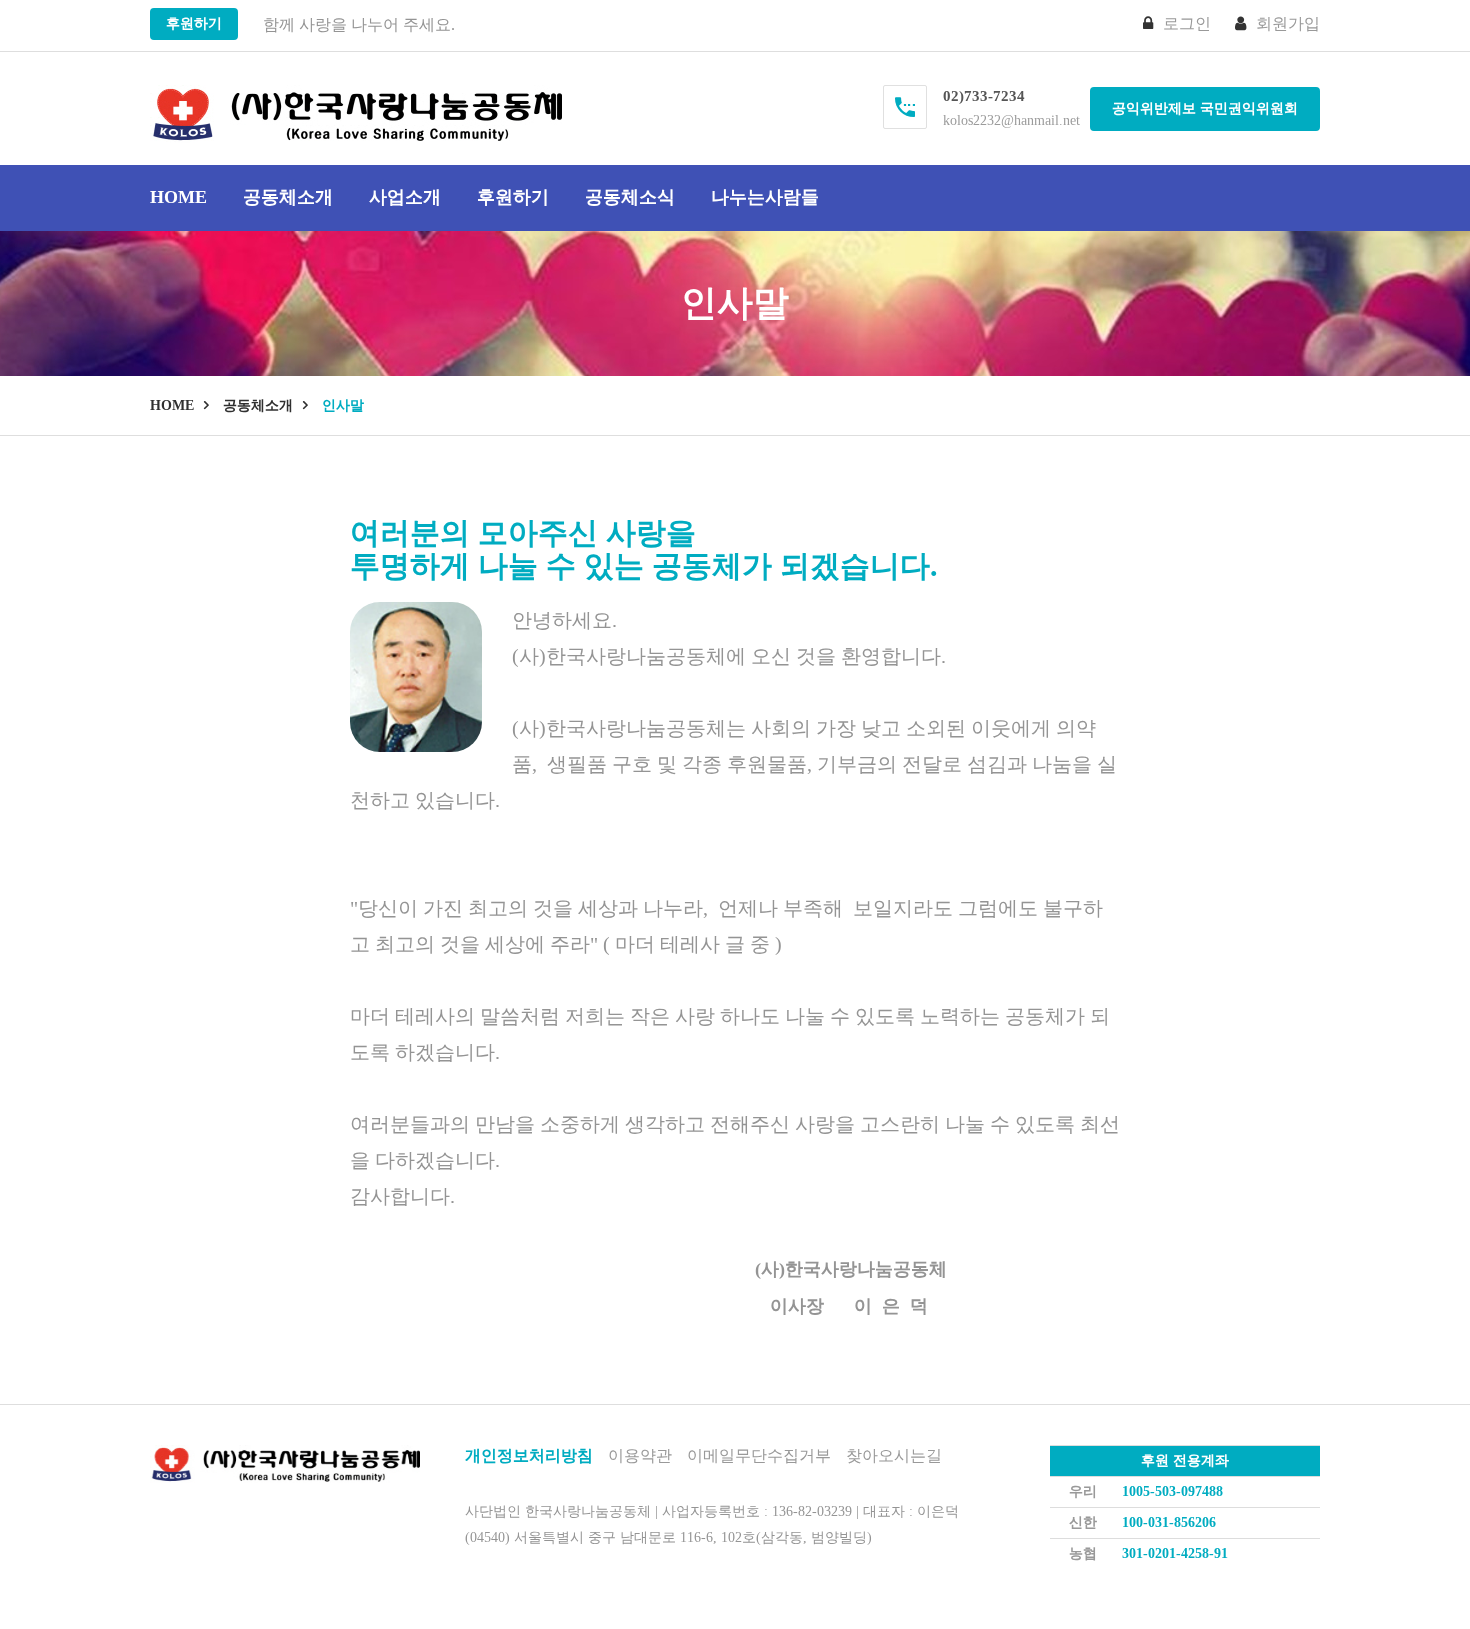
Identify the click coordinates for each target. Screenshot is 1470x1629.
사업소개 (405, 197)
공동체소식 (630, 197)
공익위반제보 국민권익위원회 (1205, 108)
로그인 (1187, 23)
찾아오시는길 (894, 1455)
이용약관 (640, 1455)
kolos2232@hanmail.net (1011, 120)
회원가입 (1288, 23)
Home (178, 197)
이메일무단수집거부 (759, 1455)
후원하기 (194, 23)
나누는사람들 (765, 197)
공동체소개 (288, 197)
